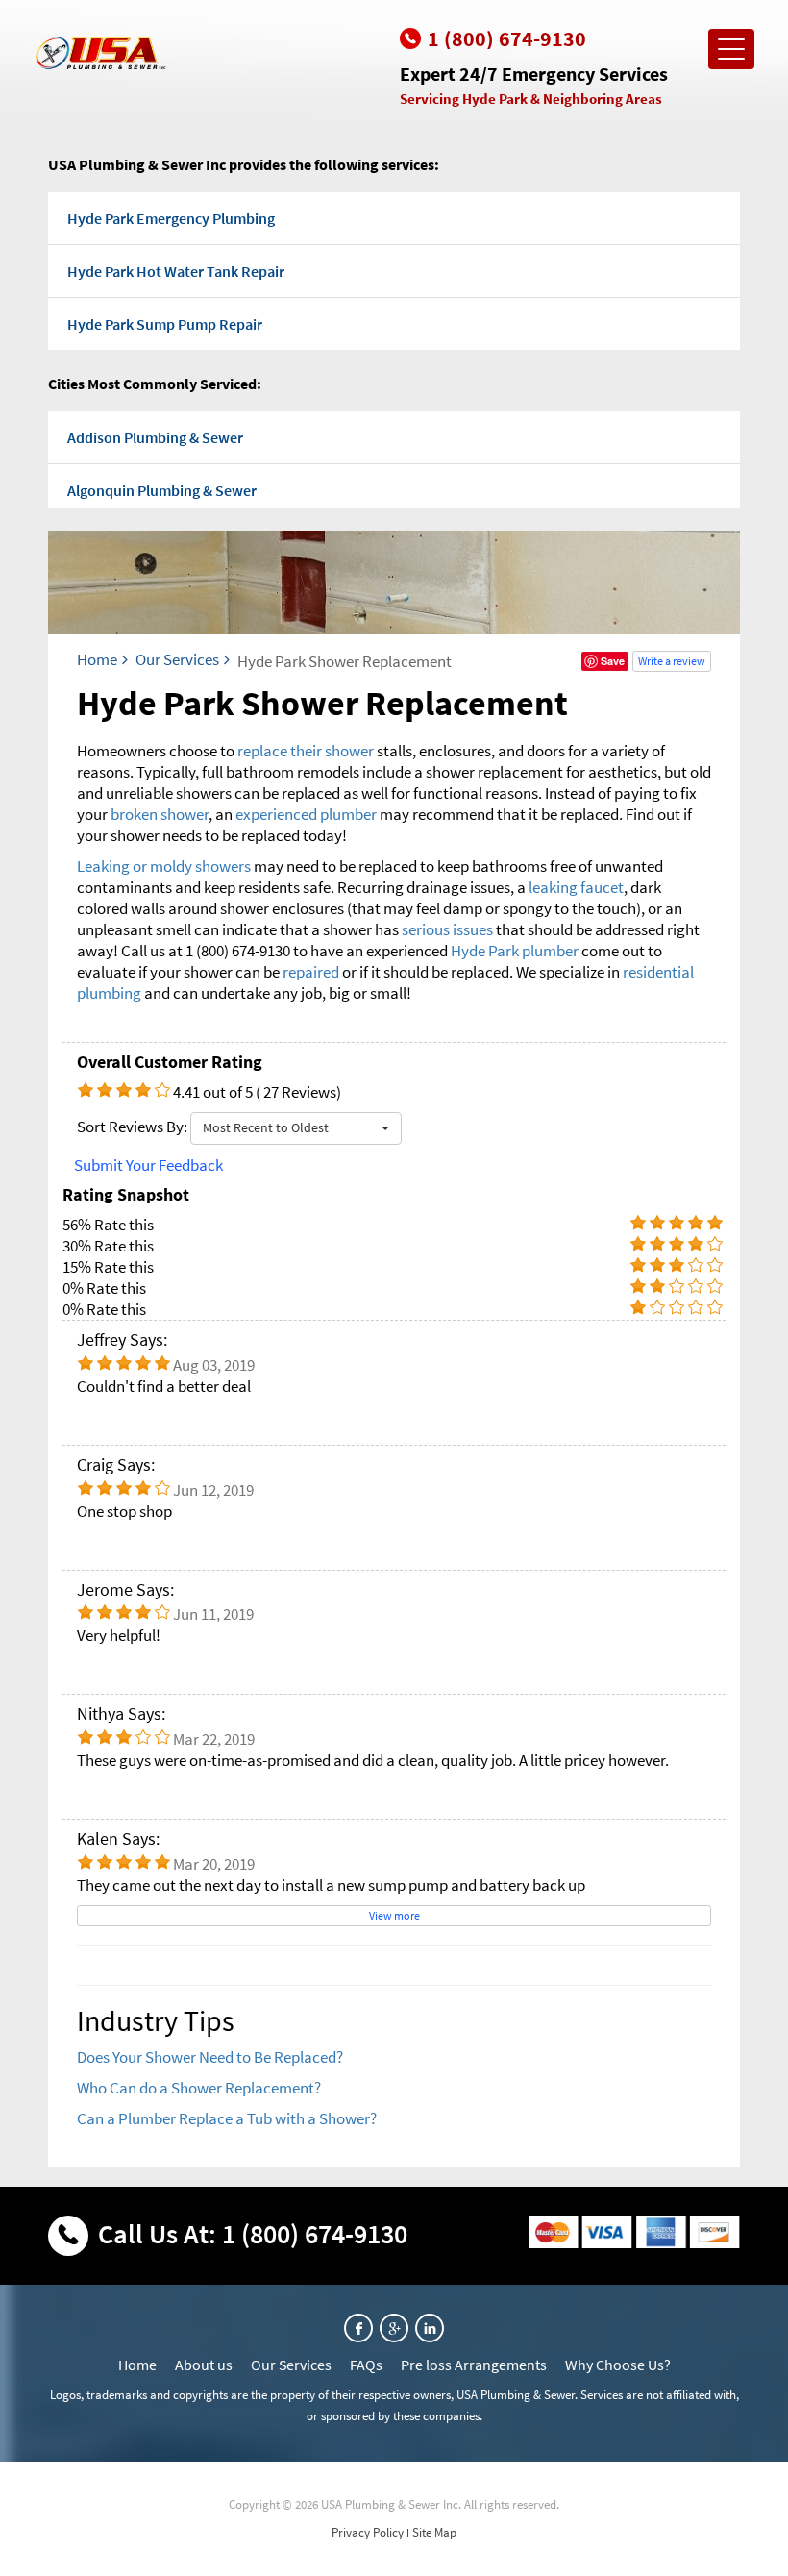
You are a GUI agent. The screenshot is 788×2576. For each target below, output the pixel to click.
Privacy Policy (368, 2532)
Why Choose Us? (618, 2365)
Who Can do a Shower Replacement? (199, 2088)
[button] (296, 1128)
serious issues (447, 929)
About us (204, 2365)
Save (613, 661)
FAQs (366, 2365)
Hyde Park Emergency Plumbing (171, 218)
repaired (312, 972)
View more (394, 1915)
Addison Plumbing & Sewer (155, 437)
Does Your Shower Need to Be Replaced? (210, 2057)
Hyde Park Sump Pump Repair (165, 324)
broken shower (160, 814)
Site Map (434, 2532)
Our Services (177, 659)
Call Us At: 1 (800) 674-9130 (253, 2234)
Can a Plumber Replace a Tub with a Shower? (227, 2118)
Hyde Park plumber (515, 951)
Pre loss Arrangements (474, 2365)
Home (97, 659)
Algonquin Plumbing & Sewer (162, 490)
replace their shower (306, 751)
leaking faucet (576, 887)
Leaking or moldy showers (164, 866)
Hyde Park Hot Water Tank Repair (176, 271)
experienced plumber (306, 814)
